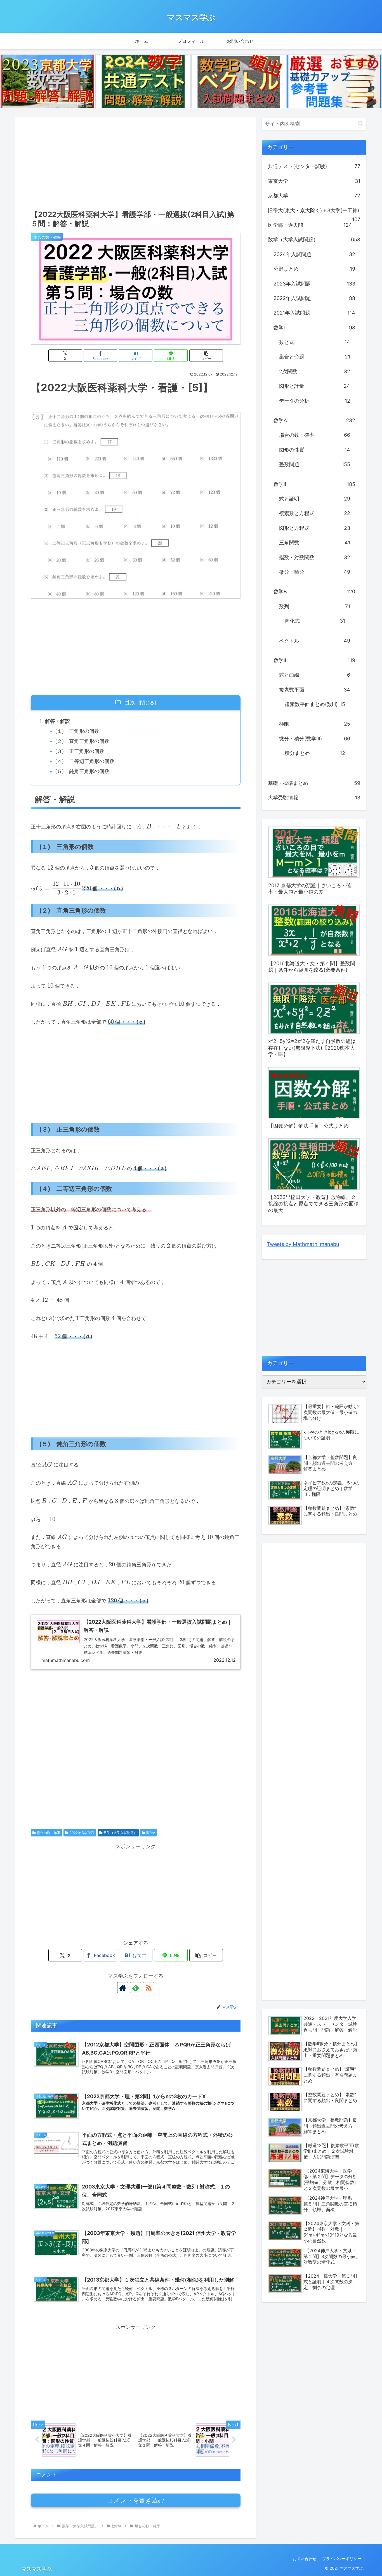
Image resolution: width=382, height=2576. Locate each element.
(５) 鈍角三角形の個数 (82, 771)
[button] (206, 356)
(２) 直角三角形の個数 (82, 741)
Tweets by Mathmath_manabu (303, 1244)
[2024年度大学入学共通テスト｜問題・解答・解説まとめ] (143, 81)
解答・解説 (58, 721)
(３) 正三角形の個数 (80, 751)
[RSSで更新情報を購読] (148, 1988)
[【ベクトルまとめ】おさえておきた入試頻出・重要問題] (239, 81)
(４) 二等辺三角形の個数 (85, 761)
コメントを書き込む (136, 2500)
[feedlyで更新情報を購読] (136, 1988)
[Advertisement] (136, 162)
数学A (151, 1833)
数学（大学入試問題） (120, 1833)
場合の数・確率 (49, 1833)
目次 (130, 702)
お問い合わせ (305, 2559)
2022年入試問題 (82, 1833)
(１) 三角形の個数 (77, 731)
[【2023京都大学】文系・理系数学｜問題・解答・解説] (48, 81)
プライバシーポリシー (342, 2559)
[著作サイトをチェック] (123, 1988)
